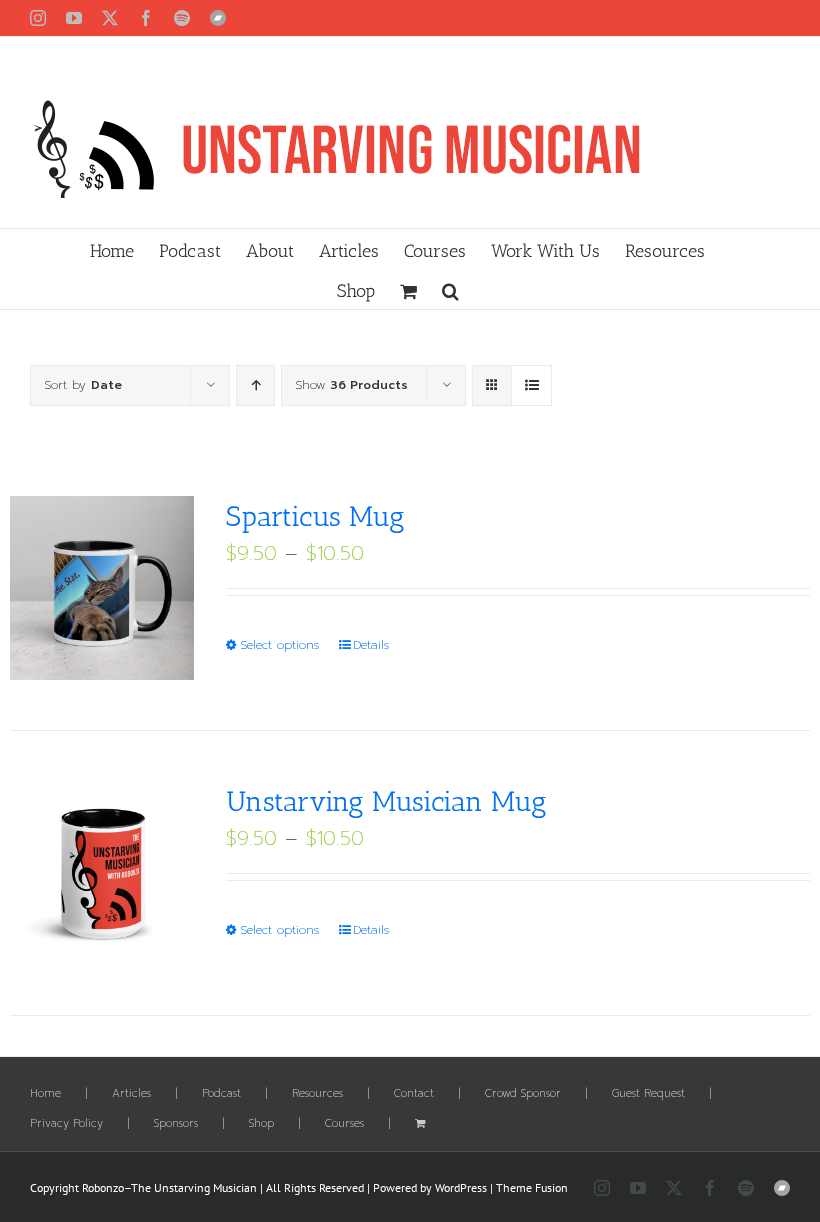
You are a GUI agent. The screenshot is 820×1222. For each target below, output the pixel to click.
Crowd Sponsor (523, 1094)
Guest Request (648, 1094)
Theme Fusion (532, 1187)
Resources (317, 1094)
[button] (450, 289)
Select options (279, 645)
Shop (261, 1124)
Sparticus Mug (315, 516)
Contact (414, 1094)
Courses (344, 1124)
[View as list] (531, 385)
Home (45, 1094)
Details (371, 645)
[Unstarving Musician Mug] (102, 873)
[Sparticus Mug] (102, 588)
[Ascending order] (255, 385)
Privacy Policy (66, 1124)
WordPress (461, 1187)
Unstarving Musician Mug (386, 801)
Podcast (221, 1094)
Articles (131, 1094)
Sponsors (176, 1124)
